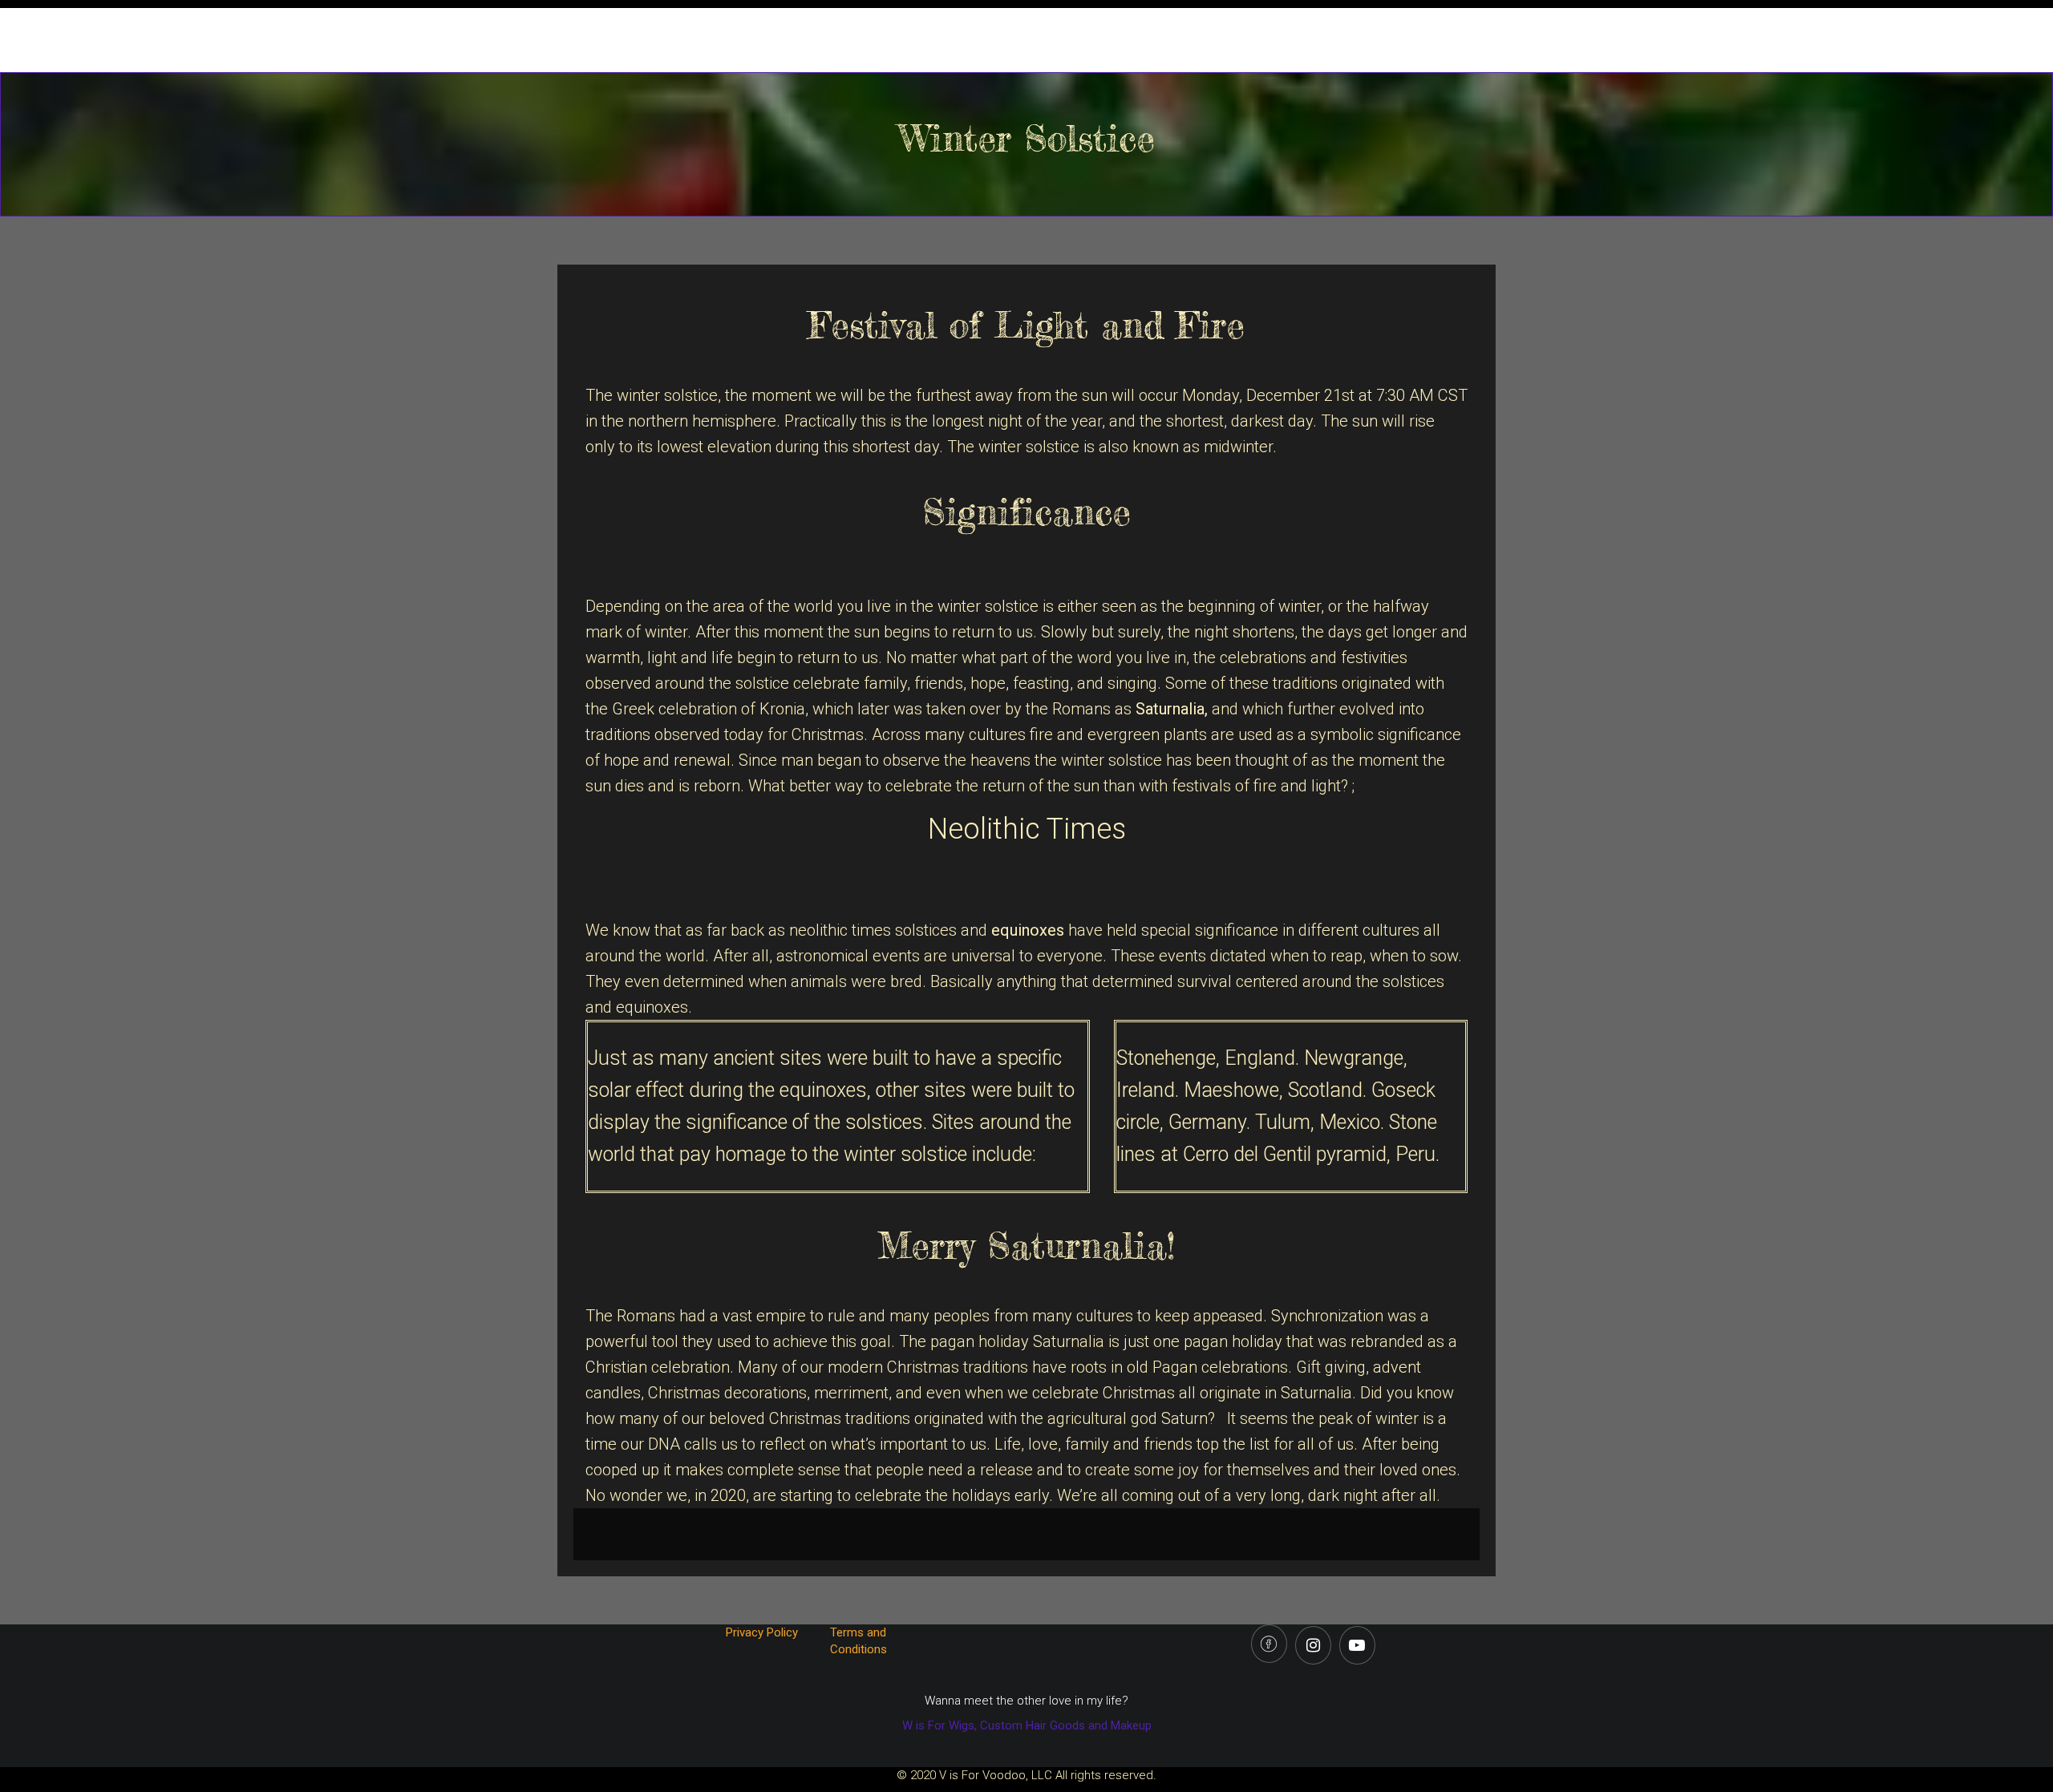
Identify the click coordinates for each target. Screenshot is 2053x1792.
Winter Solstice (1027, 138)
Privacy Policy (763, 1632)
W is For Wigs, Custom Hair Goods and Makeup (1027, 1725)
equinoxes (1028, 930)
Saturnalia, (1172, 709)
